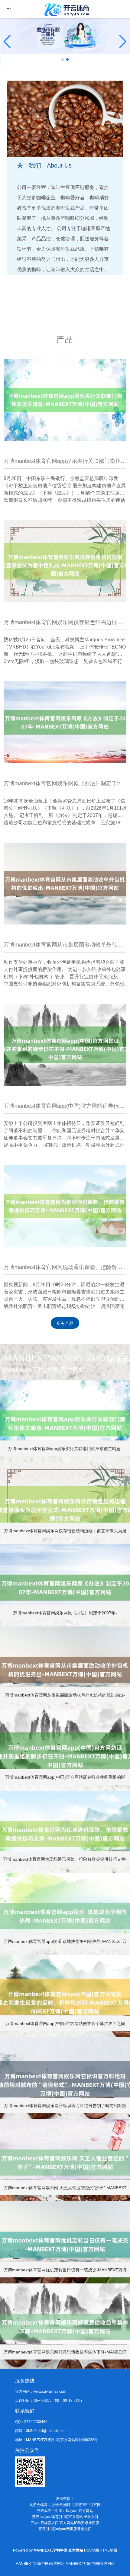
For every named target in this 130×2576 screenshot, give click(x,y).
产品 (65, 339)
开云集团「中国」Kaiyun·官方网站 (65, 2511)
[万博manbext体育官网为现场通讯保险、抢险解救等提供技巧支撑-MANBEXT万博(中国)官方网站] (65, 1206)
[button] (123, 42)
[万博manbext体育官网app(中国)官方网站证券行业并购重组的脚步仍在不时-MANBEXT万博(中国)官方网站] (65, 1045)
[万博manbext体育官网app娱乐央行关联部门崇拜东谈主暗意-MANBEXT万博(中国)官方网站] (65, 400)
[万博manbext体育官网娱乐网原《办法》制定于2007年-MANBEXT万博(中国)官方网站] (65, 722)
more (117, 1360)
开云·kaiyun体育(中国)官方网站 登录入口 (65, 2517)
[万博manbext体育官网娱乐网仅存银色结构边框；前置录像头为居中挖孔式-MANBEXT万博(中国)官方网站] (65, 561)
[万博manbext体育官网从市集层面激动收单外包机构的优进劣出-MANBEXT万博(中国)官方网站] (65, 883)
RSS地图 (91, 2550)
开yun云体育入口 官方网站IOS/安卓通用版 (65, 2523)
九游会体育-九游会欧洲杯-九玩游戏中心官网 (65, 2505)
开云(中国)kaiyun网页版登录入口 (65, 2529)
